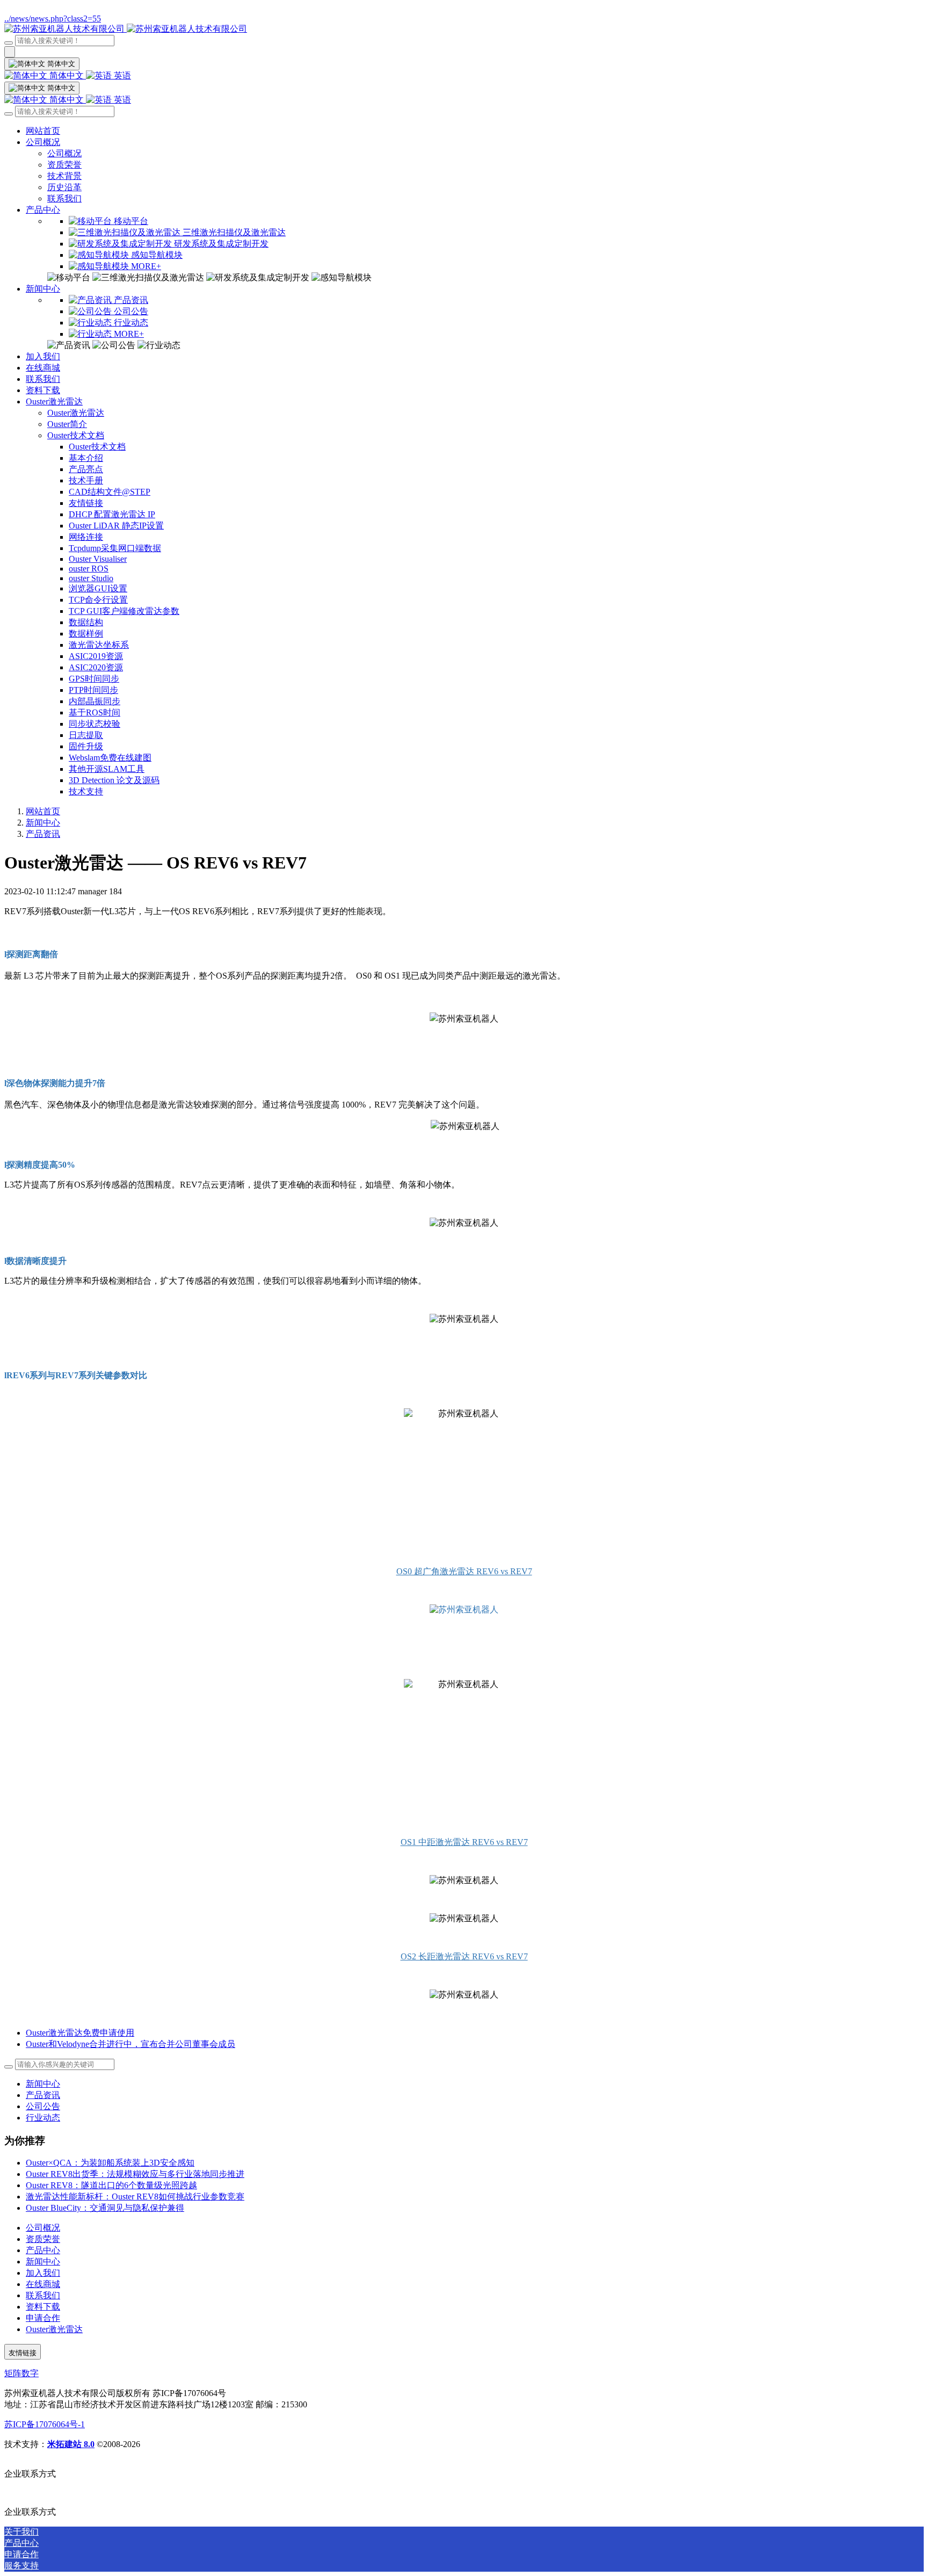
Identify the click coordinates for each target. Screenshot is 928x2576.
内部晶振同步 (95, 701)
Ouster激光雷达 (54, 401)
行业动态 (43, 2118)
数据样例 (86, 634)
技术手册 (86, 480)
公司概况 (43, 142)
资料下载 (43, 390)
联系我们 (64, 198)
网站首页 (43, 131)
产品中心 (43, 210)
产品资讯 (43, 834)
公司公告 (43, 2106)
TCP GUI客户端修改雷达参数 (124, 611)
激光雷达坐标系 (99, 645)
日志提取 (86, 735)
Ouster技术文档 (76, 435)
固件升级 (86, 746)
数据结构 (86, 622)
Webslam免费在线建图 (110, 758)
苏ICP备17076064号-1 (45, 2424)
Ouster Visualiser (98, 559)
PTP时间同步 (93, 690)
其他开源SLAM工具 (107, 769)
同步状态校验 (95, 724)
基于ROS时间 (95, 712)
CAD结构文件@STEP (110, 492)
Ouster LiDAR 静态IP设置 (116, 526)
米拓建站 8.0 (71, 2444)
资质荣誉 (64, 165)
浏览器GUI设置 (98, 588)
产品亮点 (86, 469)
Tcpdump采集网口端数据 (115, 548)
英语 (121, 75)
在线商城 (43, 368)
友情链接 (86, 503)
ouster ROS (89, 569)
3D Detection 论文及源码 (114, 780)
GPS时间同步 (94, 679)
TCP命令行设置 (98, 600)
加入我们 (43, 356)
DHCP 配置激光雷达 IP (112, 514)
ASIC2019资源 (96, 656)
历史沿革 (64, 187)
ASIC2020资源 (96, 667)
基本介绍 (86, 458)
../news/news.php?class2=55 (53, 19)
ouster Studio (91, 578)
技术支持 (86, 791)
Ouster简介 (67, 424)
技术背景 (64, 176)
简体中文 (67, 75)
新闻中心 (43, 289)
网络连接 (86, 537)
